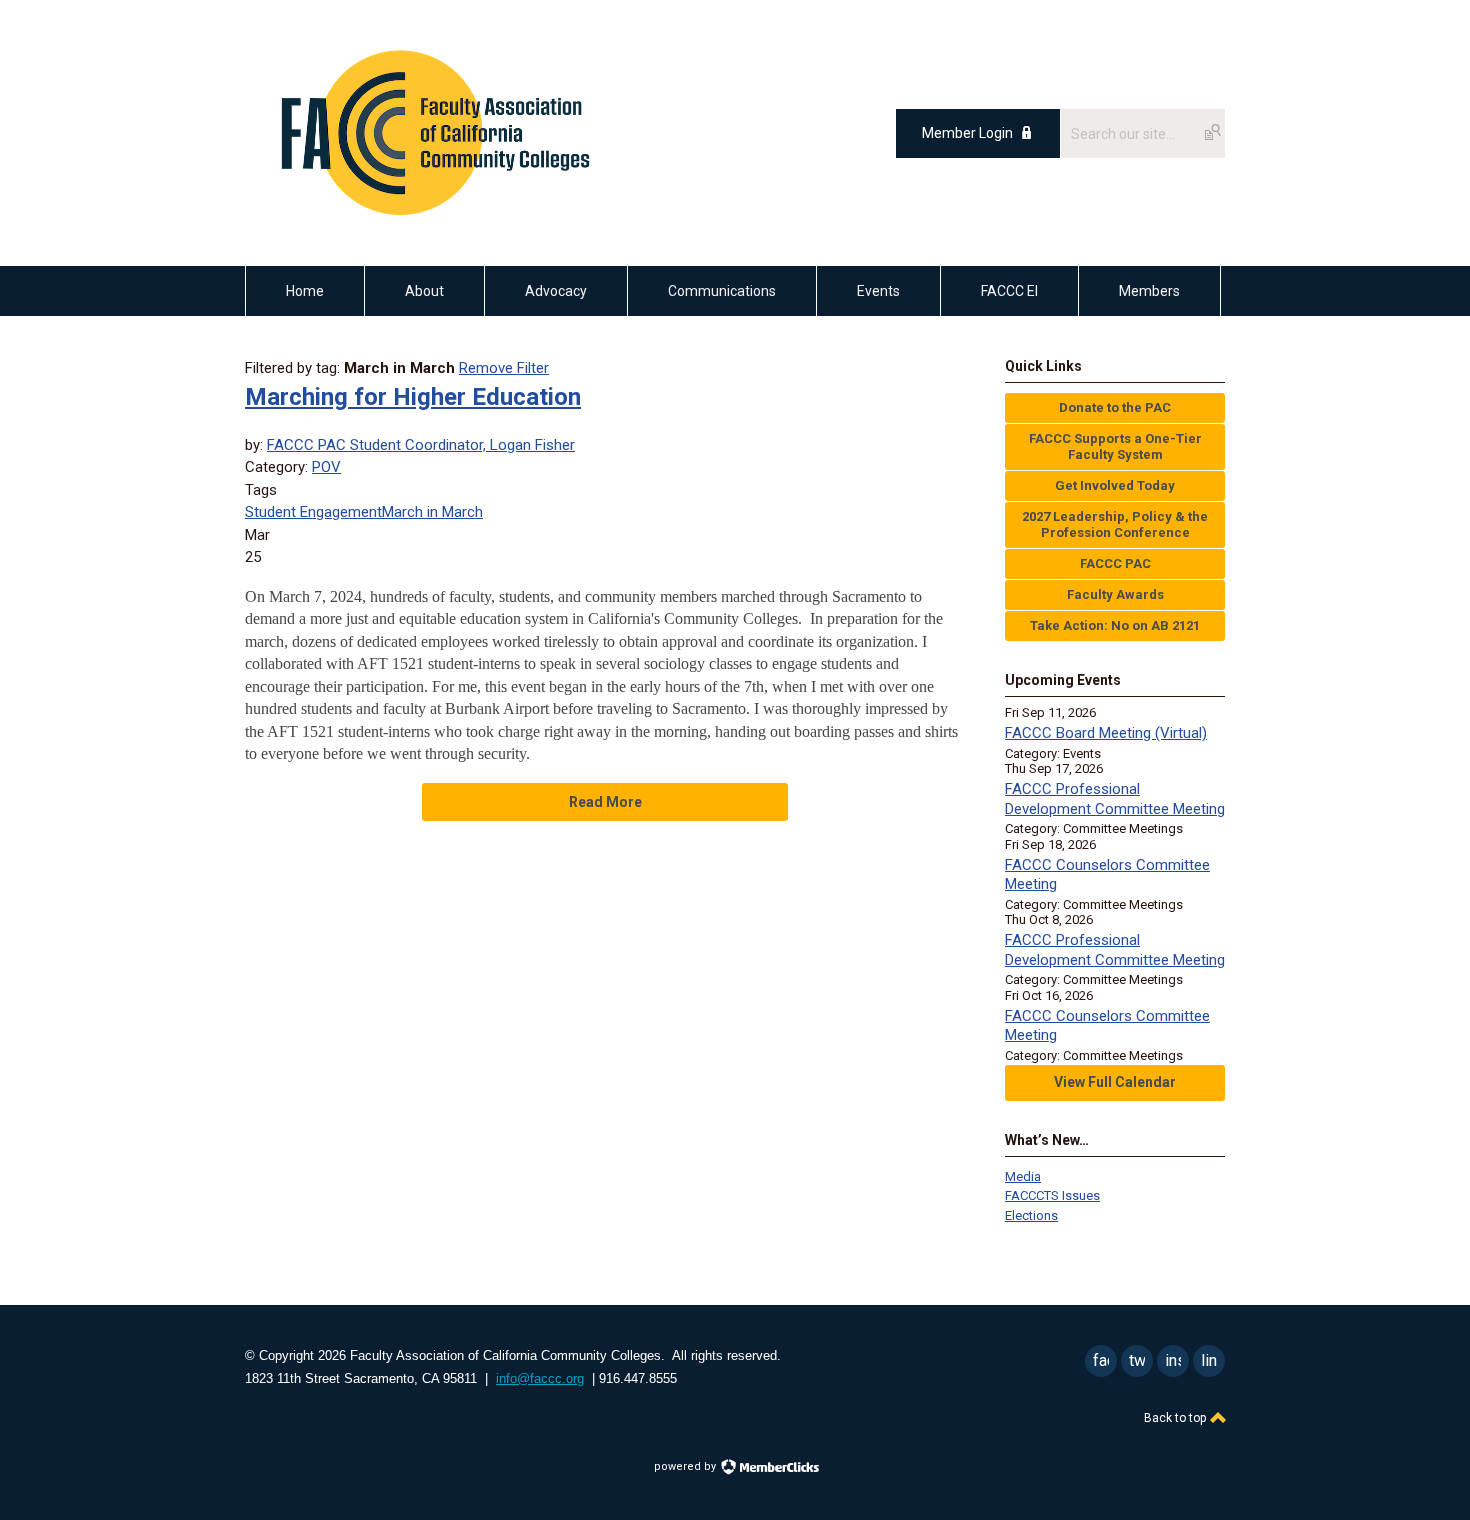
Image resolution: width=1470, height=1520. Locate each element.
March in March (432, 512)
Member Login (967, 133)
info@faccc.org (540, 1378)
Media (1023, 1176)
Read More (605, 802)
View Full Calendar (1115, 1082)
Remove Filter (504, 368)
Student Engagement (313, 512)
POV (326, 467)
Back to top (1176, 1418)
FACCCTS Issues (1052, 1195)
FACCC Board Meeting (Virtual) (1106, 733)
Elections (1031, 1215)
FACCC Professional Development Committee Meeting (1115, 799)
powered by (686, 1466)
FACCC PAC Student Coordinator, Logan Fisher (421, 445)
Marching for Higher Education (413, 397)
